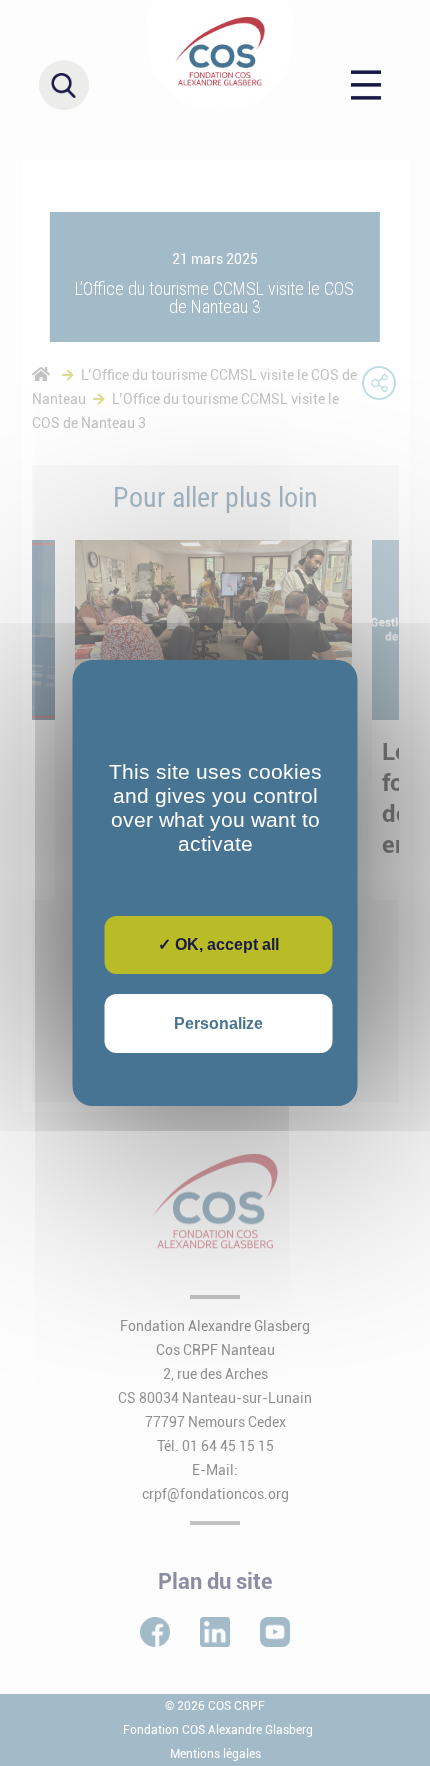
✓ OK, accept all (218, 944)
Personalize (218, 1023)
